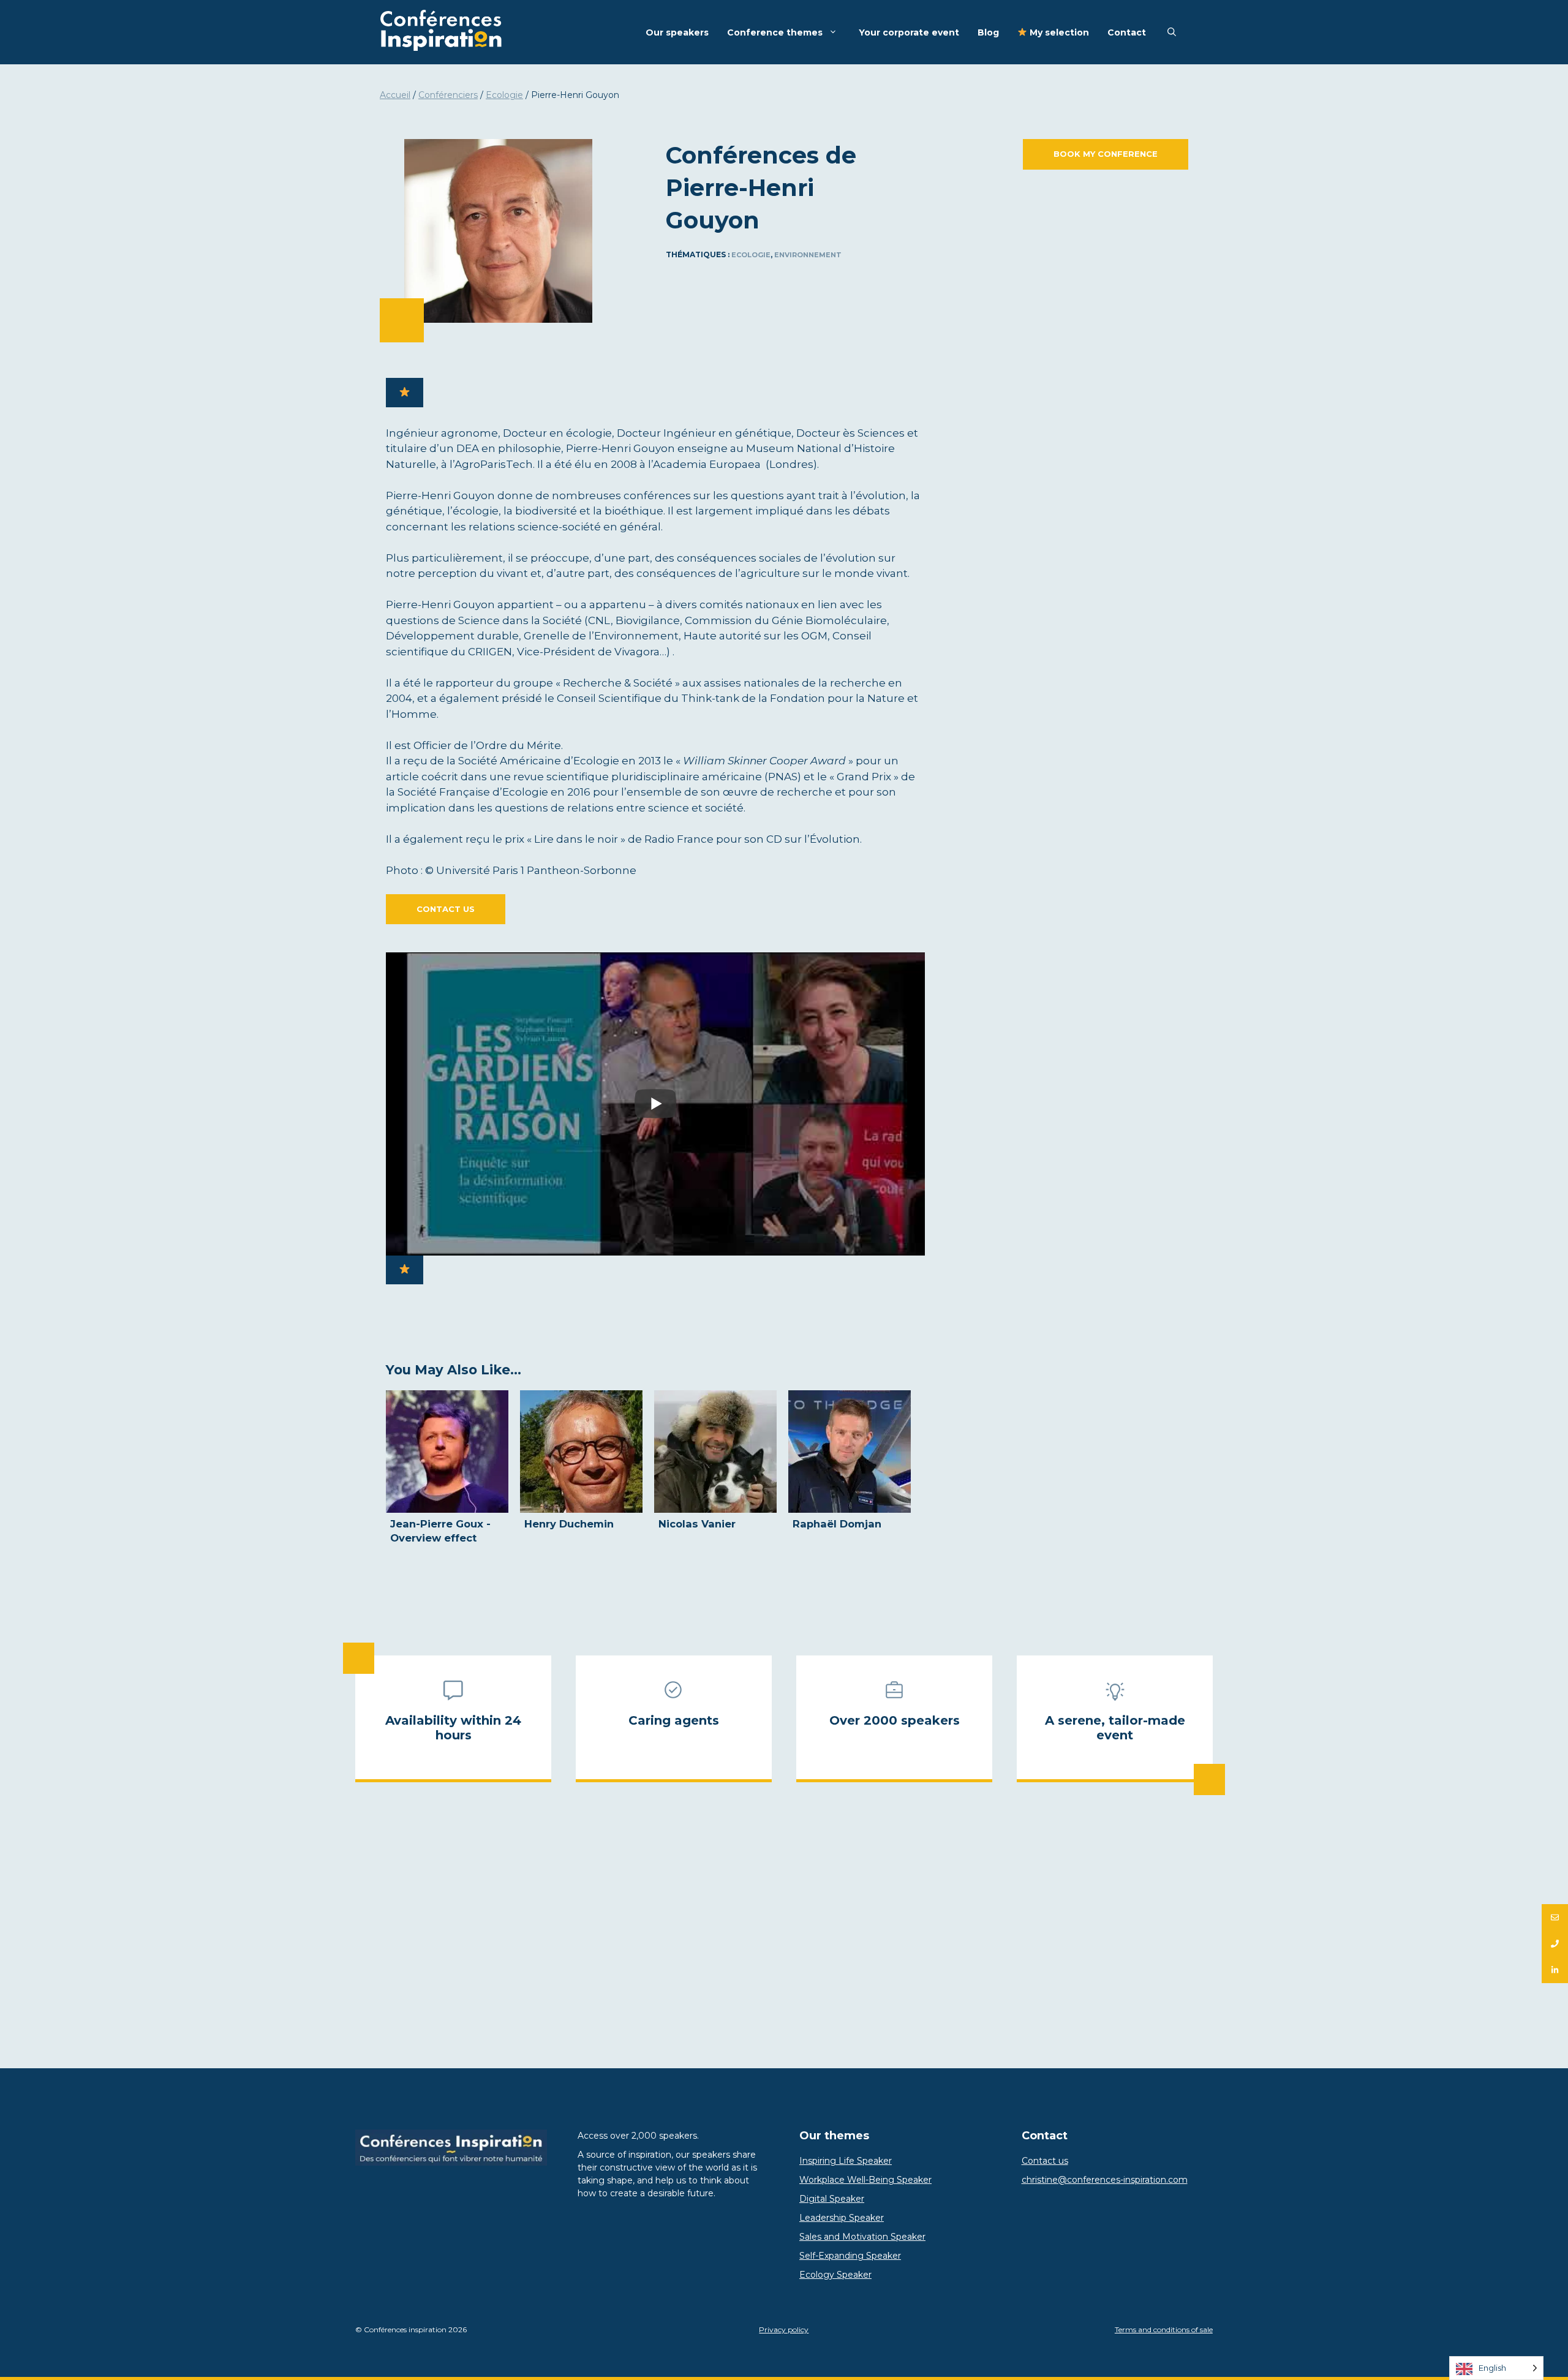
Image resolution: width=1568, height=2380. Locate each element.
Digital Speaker (832, 2199)
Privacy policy (784, 2329)
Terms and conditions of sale (1164, 2329)
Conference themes (775, 32)
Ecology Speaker (835, 2275)
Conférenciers (448, 95)
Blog (988, 32)
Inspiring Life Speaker (846, 2161)
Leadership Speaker (842, 2218)
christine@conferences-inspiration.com (1105, 2180)
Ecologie (504, 95)
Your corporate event (909, 32)
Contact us (446, 909)
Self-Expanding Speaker (850, 2256)
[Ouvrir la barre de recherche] (1172, 32)
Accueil (395, 95)
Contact (1127, 32)
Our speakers (677, 32)
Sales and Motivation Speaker (862, 2237)
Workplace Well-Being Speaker (865, 2180)
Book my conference (1106, 154)
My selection (1058, 32)
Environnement (808, 255)
